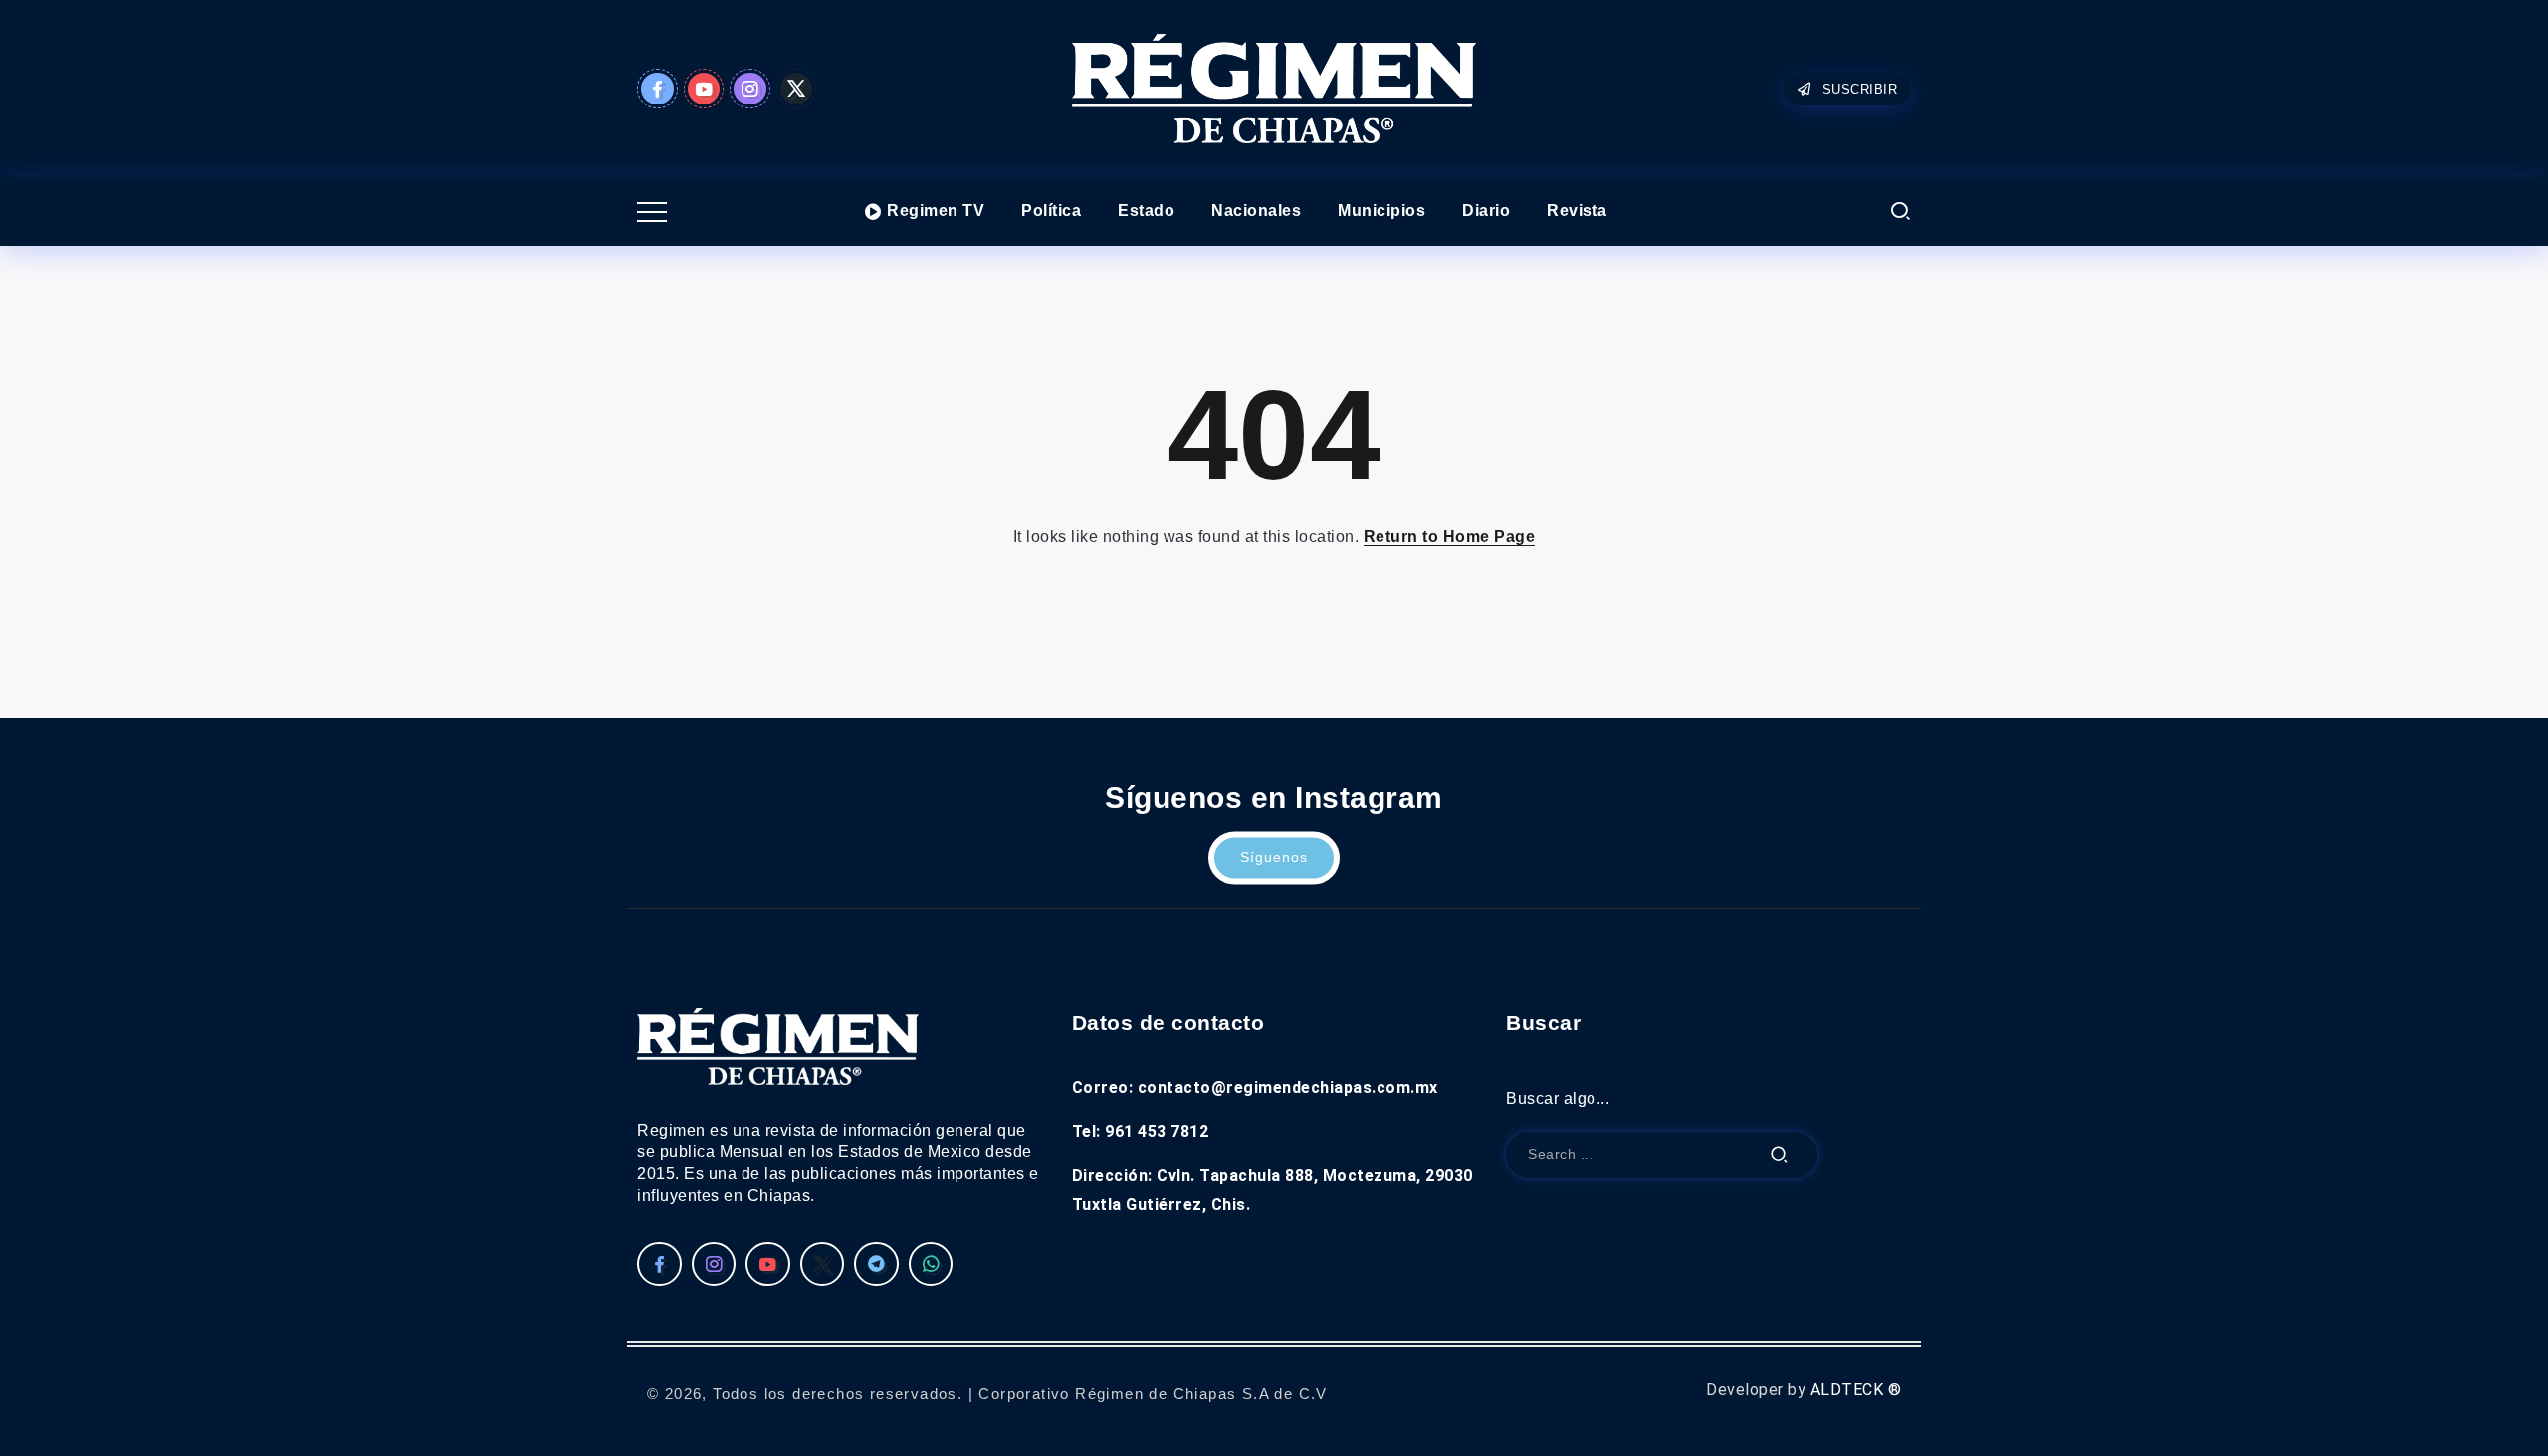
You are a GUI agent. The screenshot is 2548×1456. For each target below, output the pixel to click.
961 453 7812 (1157, 1131)
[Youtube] (704, 89)
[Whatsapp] (931, 1264)
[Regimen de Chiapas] (778, 1045)
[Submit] (1780, 1155)
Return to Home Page (1450, 537)
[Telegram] (876, 1264)
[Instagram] (750, 89)
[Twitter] (797, 89)
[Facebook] (657, 89)
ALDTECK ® (1856, 1390)
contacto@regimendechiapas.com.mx (1288, 1087)
